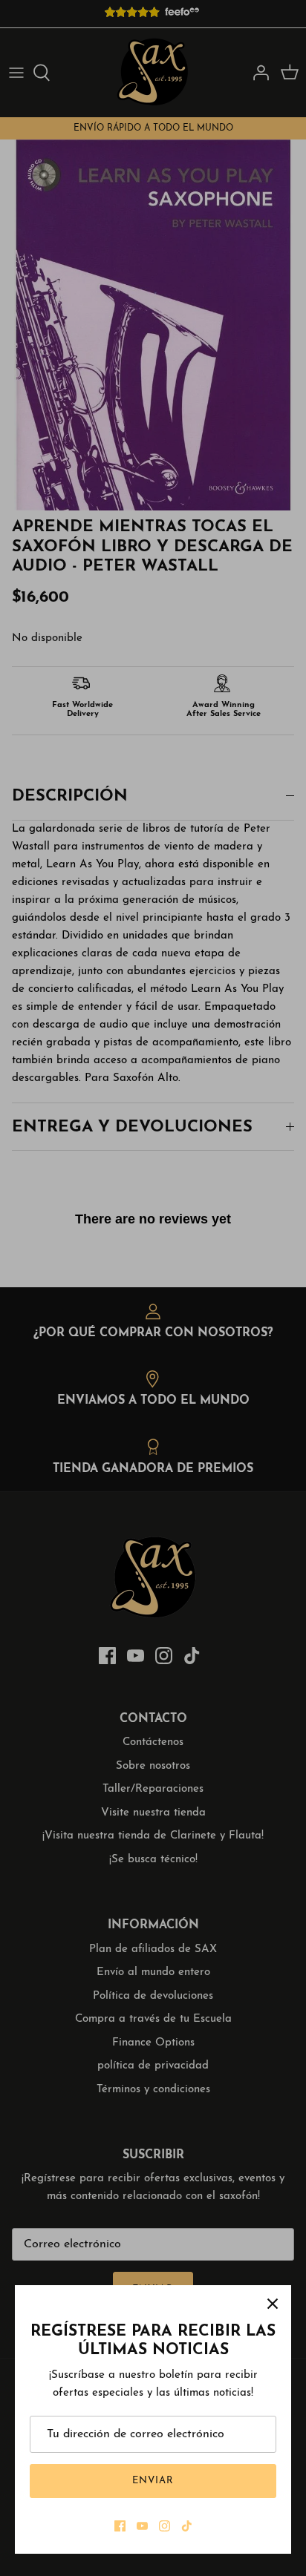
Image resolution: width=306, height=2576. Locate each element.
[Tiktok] (187, 2526)
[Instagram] (165, 2526)
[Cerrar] (273, 2304)
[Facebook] (120, 2526)
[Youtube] (142, 2526)
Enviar (153, 2481)
